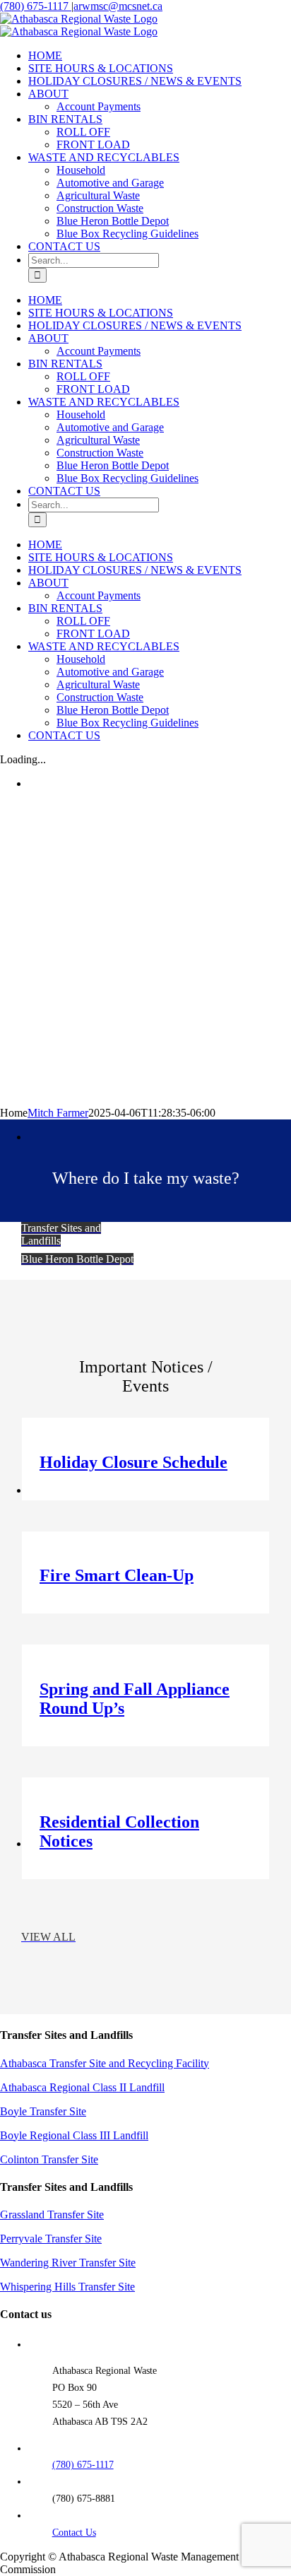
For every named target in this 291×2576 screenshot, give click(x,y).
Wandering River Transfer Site (68, 2263)
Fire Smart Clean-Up (117, 1575)
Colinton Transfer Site (49, 2159)
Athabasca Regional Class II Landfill (82, 2087)
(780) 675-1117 (36, 6)
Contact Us (74, 2533)
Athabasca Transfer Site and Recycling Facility (105, 2063)
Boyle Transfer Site (43, 2111)
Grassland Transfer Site (52, 2215)
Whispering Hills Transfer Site (67, 2287)
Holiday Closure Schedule (133, 1462)
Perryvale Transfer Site (51, 2239)
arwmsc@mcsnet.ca (118, 6)
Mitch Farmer (58, 1113)
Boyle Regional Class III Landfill (74, 2135)
